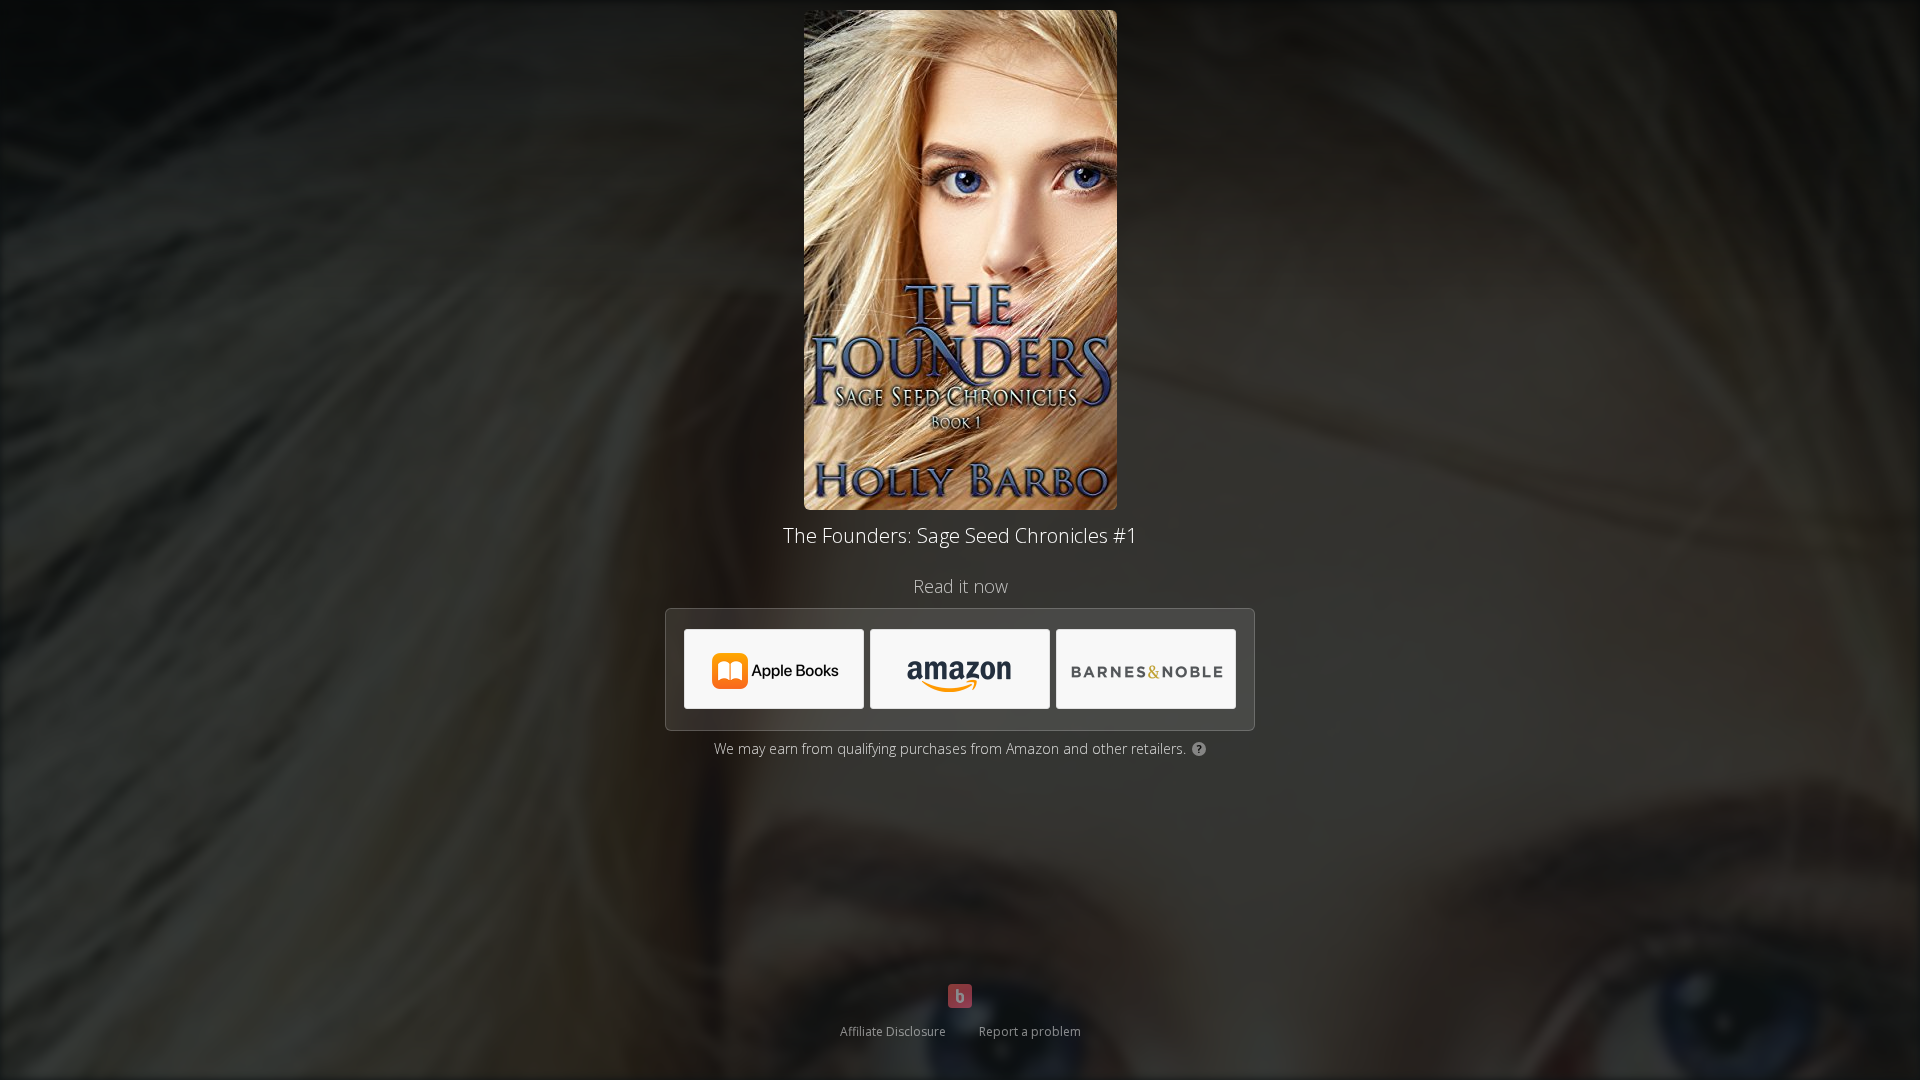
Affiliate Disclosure (893, 1031)
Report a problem (1030, 1031)
